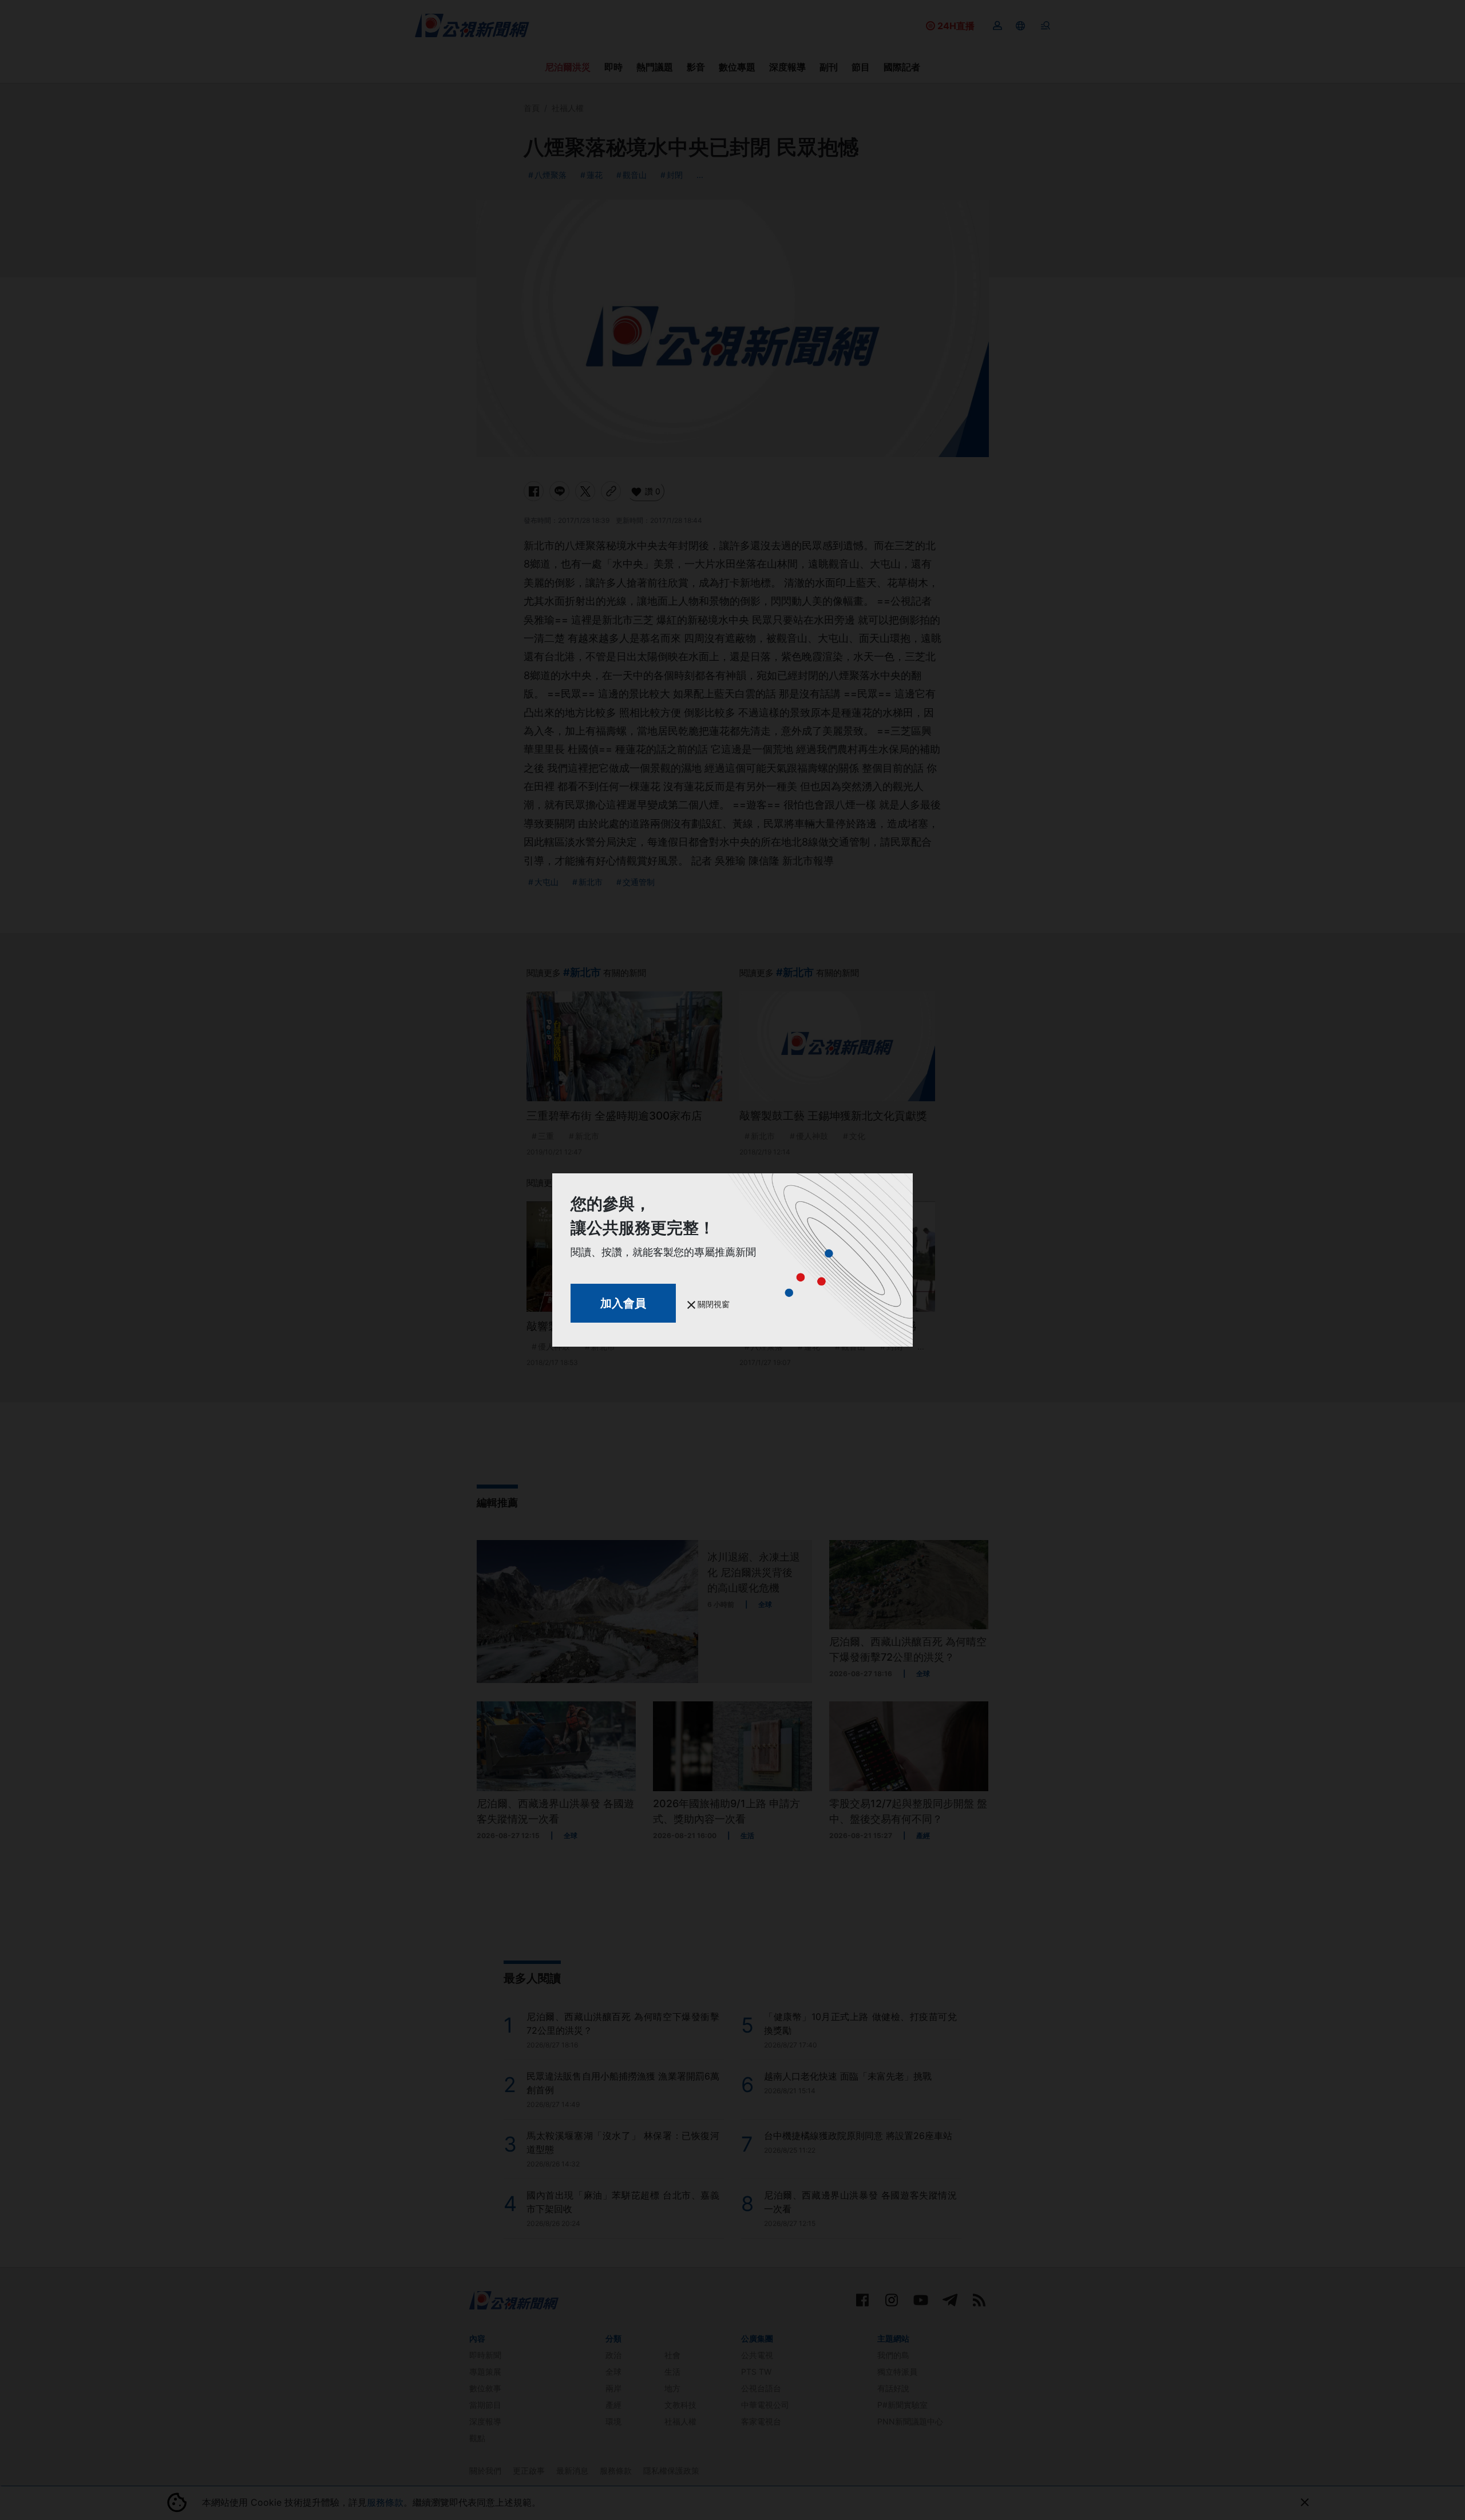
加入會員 (623, 1303)
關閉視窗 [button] (712, 1304)
